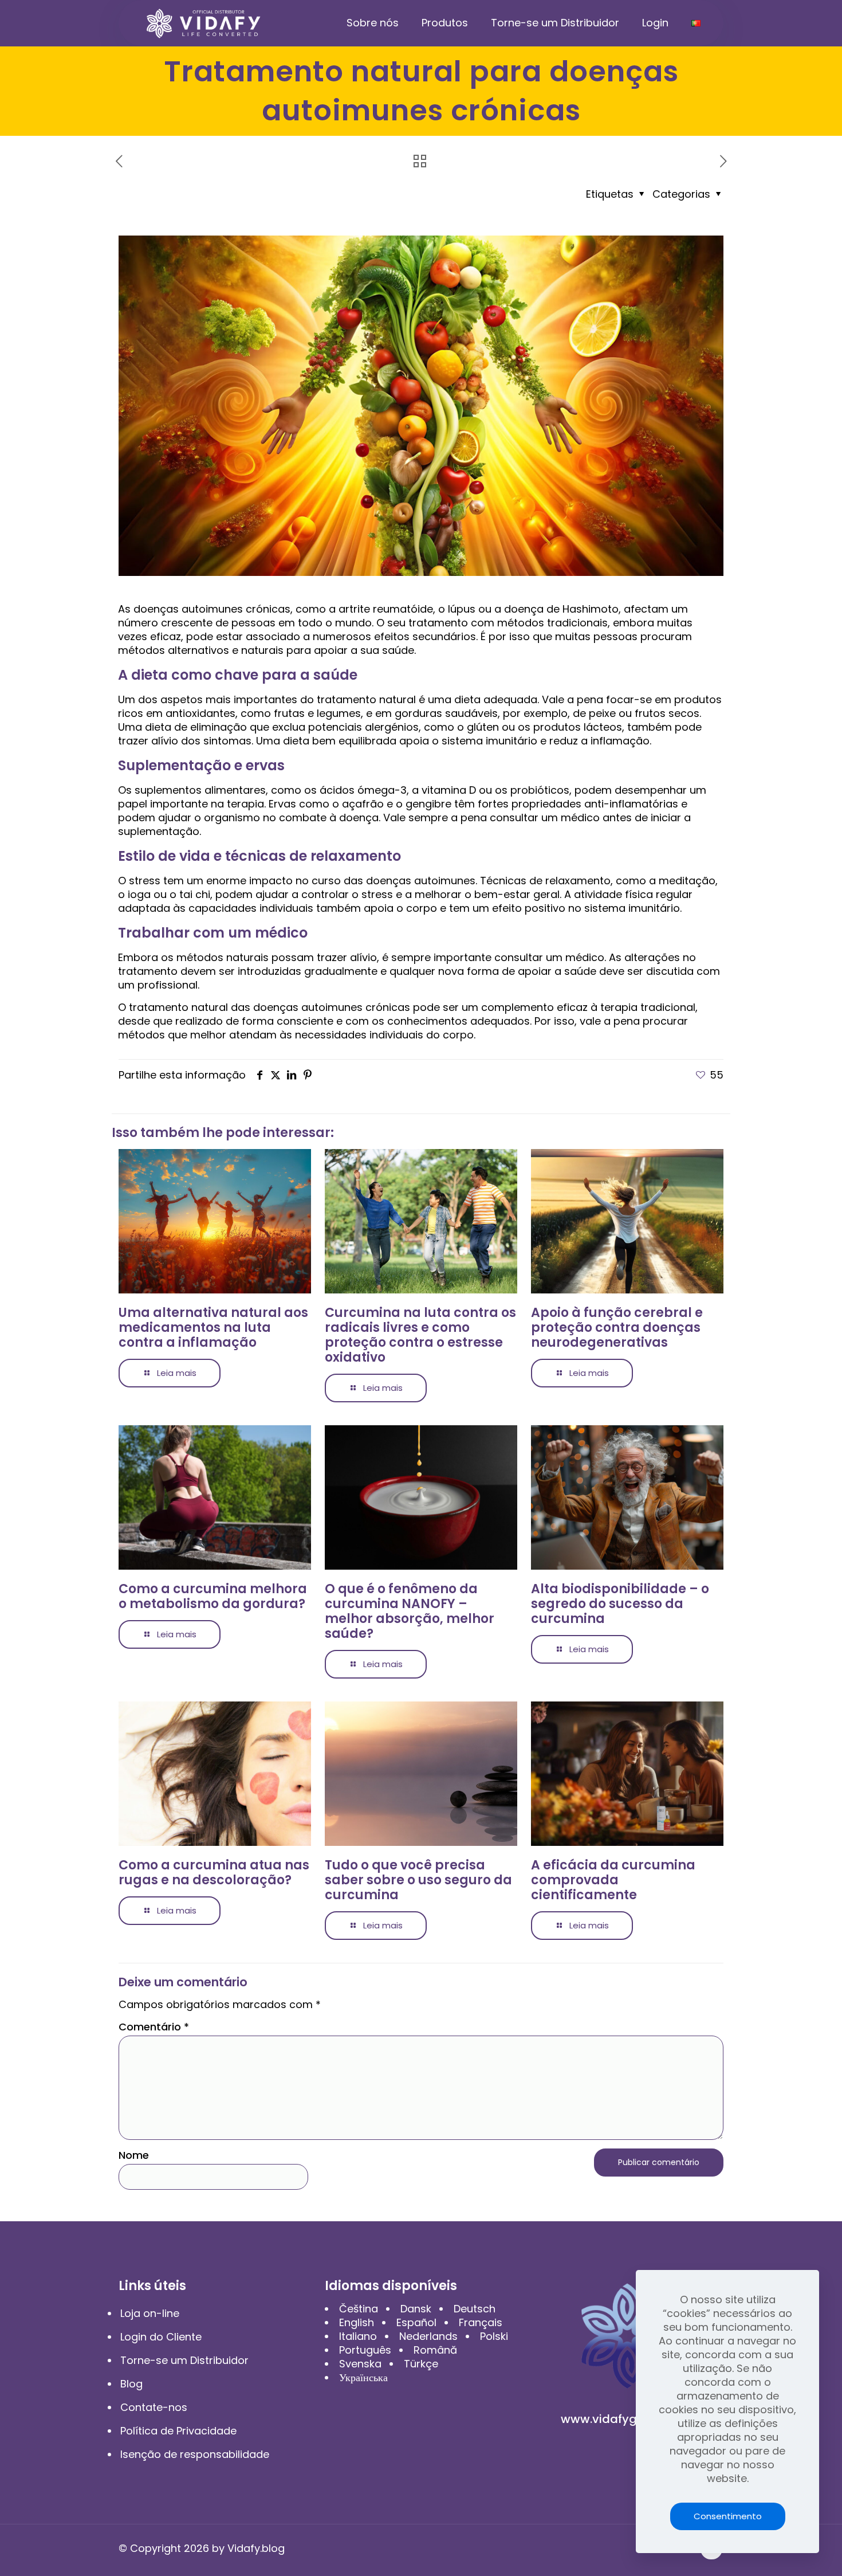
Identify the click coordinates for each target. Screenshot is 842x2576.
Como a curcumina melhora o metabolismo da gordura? (213, 1596)
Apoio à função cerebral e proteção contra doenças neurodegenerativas (617, 1328)
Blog (131, 2384)
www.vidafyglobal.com (627, 2419)
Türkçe (421, 2364)
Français (481, 2322)
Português (365, 2350)
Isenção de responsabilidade (195, 2454)
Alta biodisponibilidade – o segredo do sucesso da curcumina (620, 1604)
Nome (134, 2155)
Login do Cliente (161, 2337)
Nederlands (428, 2336)
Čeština (359, 2309)
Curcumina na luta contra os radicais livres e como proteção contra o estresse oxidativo (420, 1335)
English (357, 2322)
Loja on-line (150, 2313)
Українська (363, 2377)
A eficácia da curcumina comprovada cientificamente (613, 1880)
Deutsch (475, 2309)
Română (435, 2350)
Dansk (416, 2309)
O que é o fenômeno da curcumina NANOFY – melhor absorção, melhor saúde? (410, 1611)
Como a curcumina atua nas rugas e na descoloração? (214, 1873)
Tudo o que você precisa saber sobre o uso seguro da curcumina (418, 1880)
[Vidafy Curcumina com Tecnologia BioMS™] (204, 23)
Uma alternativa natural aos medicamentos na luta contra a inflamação (213, 1328)
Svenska (360, 2364)
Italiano (358, 2336)
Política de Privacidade (178, 2431)
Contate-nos (154, 2407)
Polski (494, 2336)
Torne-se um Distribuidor (184, 2360)
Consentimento (728, 2516)
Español (416, 2322)
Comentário (154, 2027)
